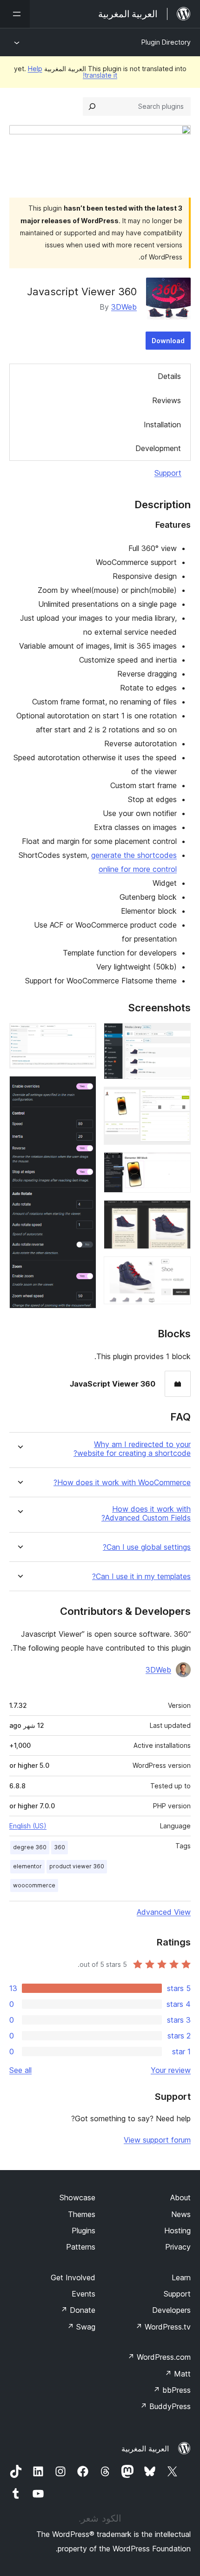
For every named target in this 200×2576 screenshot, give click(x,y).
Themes (82, 2214)
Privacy (178, 2247)
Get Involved (73, 2277)
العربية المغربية (145, 2449)
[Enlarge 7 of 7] (84, 1089)
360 (60, 1847)
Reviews (167, 400)
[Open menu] (15, 14)
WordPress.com (159, 2357)
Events (83, 2294)
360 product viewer (77, 1866)
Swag (81, 2327)
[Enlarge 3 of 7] (178, 1165)
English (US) (28, 1826)
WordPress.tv (163, 2327)
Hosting (177, 2231)
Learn (181, 2277)
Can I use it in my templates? (141, 1577)
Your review (171, 2070)
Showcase (77, 2198)
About (180, 2198)
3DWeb (124, 307)
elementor (27, 1866)
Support (168, 473)
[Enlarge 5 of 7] (178, 1269)
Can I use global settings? (147, 1547)
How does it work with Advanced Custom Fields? (146, 1514)
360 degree (30, 1847)
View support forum (157, 2140)
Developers (171, 2310)
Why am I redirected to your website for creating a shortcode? (132, 1449)
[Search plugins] (92, 106)
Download (168, 341)
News (181, 2214)
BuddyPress (165, 2406)
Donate (78, 2310)
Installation (162, 425)
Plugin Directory (166, 42)
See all (20, 2070)
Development (158, 448)
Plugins (83, 2231)
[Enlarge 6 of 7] (84, 1036)
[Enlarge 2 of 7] (178, 1099)
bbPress (172, 2390)
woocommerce (34, 1885)
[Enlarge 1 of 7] (178, 1036)
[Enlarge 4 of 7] (178, 1213)
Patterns (81, 2247)
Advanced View (164, 1912)
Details (169, 376)
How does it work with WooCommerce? (122, 1483)
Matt (178, 2374)
